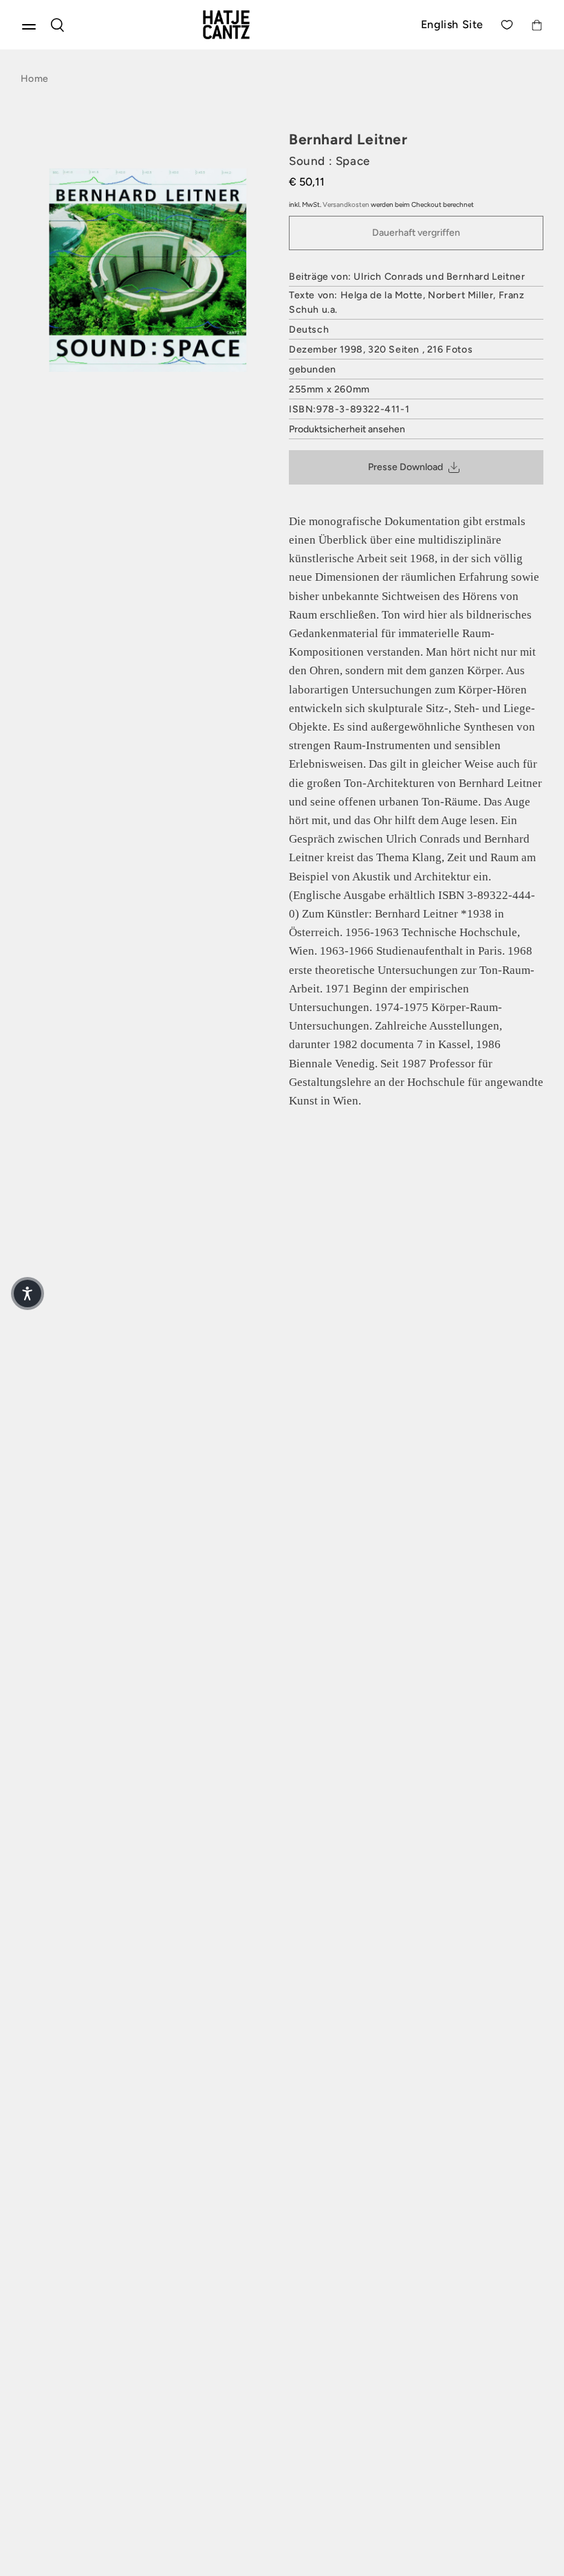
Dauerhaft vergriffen (416, 233)
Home (34, 79)
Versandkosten (346, 204)
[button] (28, 1293)
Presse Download (405, 467)
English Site (452, 24)
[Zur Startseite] (242, 25)
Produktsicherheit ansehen (347, 429)
